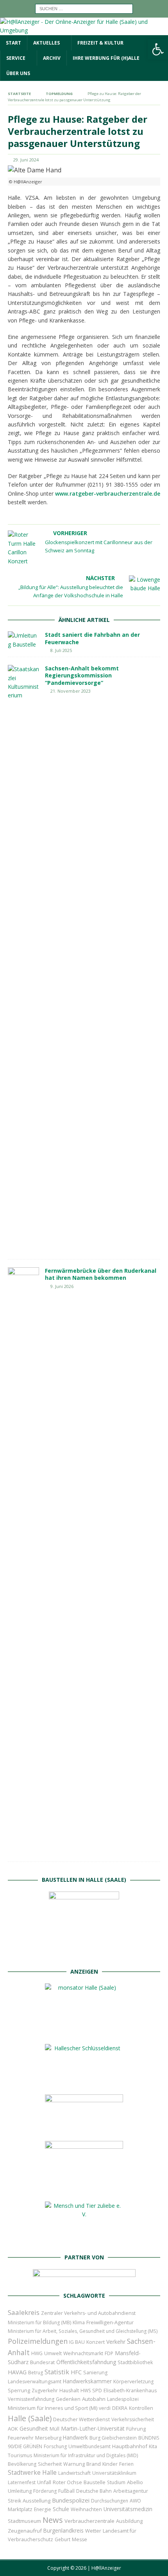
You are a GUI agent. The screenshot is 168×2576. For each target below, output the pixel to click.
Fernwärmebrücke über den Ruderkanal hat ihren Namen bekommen (101, 1274)
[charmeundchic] (84, 2128)
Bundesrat (42, 2362)
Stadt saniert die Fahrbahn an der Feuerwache (92, 638)
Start (13, 43)
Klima (79, 2323)
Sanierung (95, 2373)
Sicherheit (50, 2464)
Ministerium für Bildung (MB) (39, 2323)
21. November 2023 (71, 691)
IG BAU (77, 2342)
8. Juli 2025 (61, 650)
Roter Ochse (67, 2482)
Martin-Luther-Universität (93, 2428)
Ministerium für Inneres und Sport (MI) (53, 2408)
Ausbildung (129, 2521)
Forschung (55, 2446)
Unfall (44, 2482)
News (53, 2520)
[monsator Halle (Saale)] (84, 2031)
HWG (37, 2353)
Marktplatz (20, 2509)
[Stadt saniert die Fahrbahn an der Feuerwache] (23, 640)
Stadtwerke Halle (32, 2473)
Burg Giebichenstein (113, 2438)
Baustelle (95, 2482)
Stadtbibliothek (135, 2362)
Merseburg (48, 2438)
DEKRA (120, 2408)
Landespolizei (123, 2399)
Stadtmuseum (24, 2521)
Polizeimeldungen (38, 2341)
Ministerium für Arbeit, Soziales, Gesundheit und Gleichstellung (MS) (83, 2331)
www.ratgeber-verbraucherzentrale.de (108, 494)
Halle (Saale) (30, 2418)
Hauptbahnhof (130, 2446)
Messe (80, 2539)
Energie (43, 2509)
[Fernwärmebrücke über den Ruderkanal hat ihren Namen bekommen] (23, 1560)
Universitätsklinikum (114, 2473)
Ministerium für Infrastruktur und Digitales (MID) (86, 2455)
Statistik (57, 2372)
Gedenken (68, 2399)
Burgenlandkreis (63, 2530)
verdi (105, 2408)
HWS (86, 2391)
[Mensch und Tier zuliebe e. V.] (84, 2240)
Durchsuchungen (110, 2501)
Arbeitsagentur (131, 2491)
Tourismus (20, 2455)
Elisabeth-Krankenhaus (130, 2391)
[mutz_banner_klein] (84, 2279)
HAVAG (17, 2372)
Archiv (52, 58)
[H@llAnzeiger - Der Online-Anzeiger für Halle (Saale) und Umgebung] (84, 30)
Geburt (63, 2539)
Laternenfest (22, 2482)
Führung (136, 2429)
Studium (116, 2482)
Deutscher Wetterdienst (81, 2419)
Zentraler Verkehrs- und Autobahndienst (88, 2313)
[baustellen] (84, 1955)
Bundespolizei (71, 2500)
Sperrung (19, 2390)
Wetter (93, 2531)
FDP (109, 2353)
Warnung (74, 2464)
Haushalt (69, 2391)
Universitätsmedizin (128, 2509)
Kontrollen (141, 2408)
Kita (153, 2446)
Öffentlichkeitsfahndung (86, 2362)
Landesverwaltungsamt (35, 2382)
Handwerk (75, 2437)
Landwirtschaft (74, 2473)
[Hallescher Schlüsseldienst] (84, 2082)
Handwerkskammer (87, 2381)
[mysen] (84, 2189)
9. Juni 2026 (62, 1286)
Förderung (45, 2491)
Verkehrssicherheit (133, 2419)
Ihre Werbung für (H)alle (106, 58)
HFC (76, 2372)
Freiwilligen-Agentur (110, 2322)
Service (16, 58)
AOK (13, 2429)
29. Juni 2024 (26, 160)
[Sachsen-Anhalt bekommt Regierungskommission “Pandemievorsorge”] (23, 958)
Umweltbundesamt (89, 2446)
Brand (94, 2464)
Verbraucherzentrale (89, 2521)
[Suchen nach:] (84, 8)
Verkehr (116, 2342)
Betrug (36, 2373)
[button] (158, 49)
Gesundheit (34, 2428)
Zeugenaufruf (25, 2531)
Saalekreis (24, 2312)
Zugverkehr (45, 2391)
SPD (97, 2390)
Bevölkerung (22, 2464)
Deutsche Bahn (94, 2491)
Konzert (96, 2342)
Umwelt (53, 2353)
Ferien (126, 2464)
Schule (61, 2509)
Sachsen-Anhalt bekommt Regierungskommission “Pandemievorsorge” (82, 675)
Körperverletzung (133, 2382)
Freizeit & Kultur (100, 43)
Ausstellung (37, 2501)
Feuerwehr (21, 2438)
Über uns (18, 73)
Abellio (135, 2482)
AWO (135, 2501)
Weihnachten (86, 2509)
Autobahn (94, 2399)
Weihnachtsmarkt (83, 2353)
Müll (55, 2429)
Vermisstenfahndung (31, 2399)
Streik (14, 2501)
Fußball (66, 2491)
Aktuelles (46, 43)
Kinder (110, 2464)
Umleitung (20, 2491)
